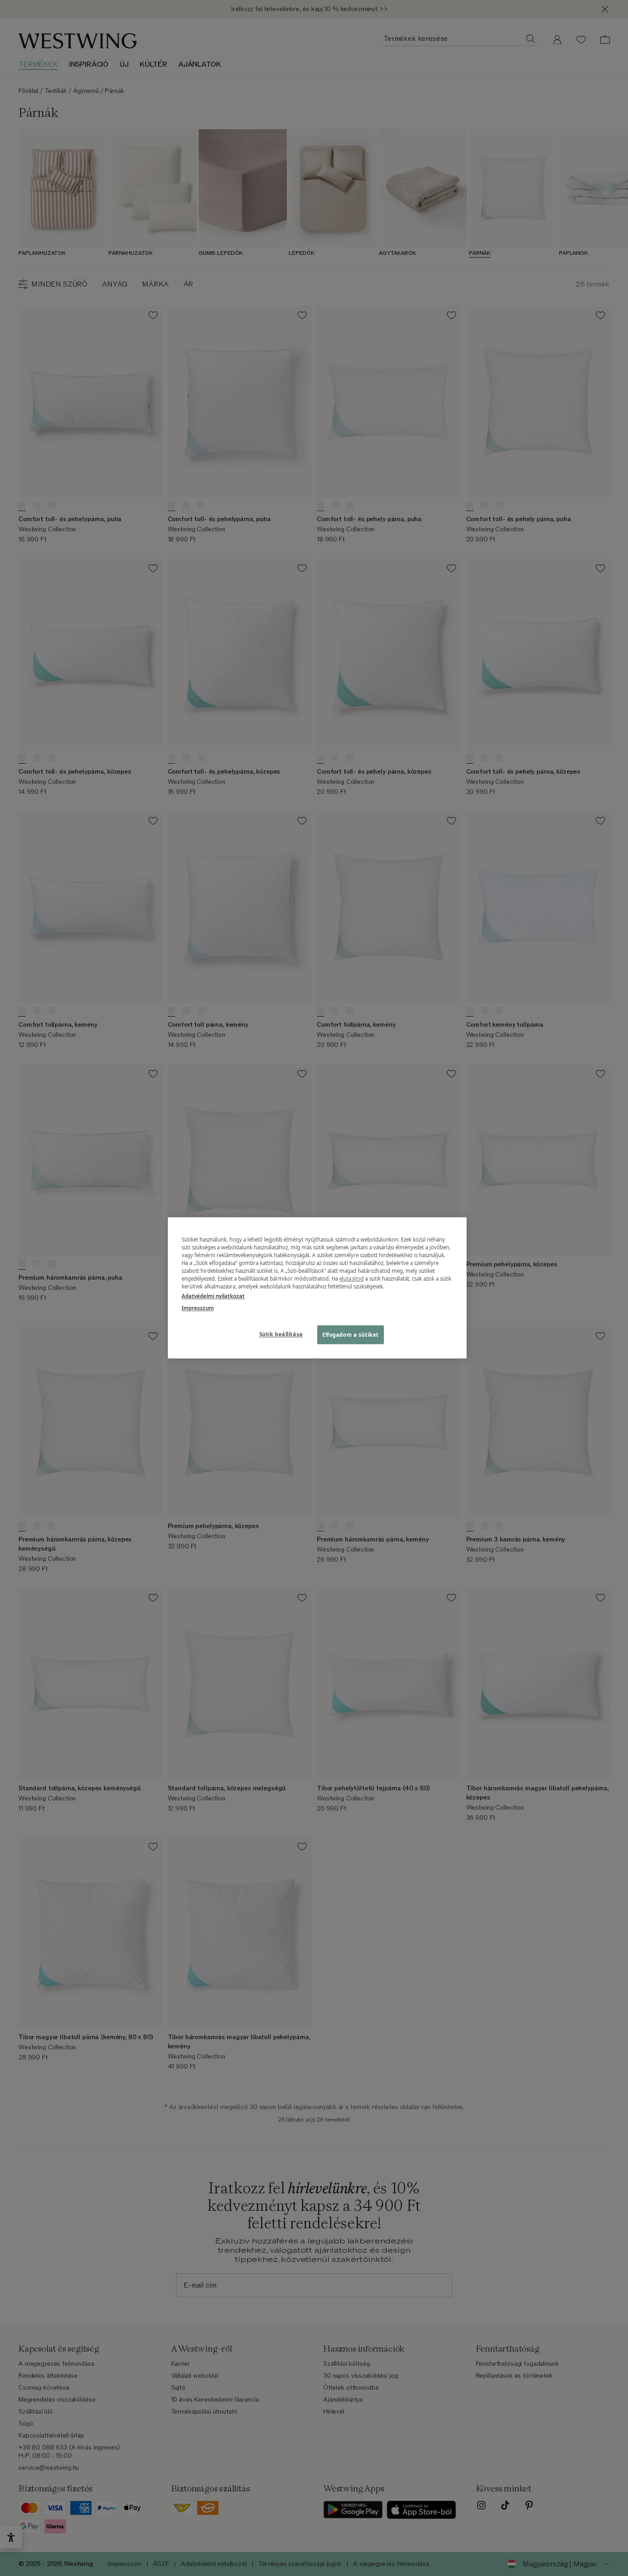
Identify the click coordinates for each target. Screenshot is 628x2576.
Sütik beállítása (281, 1334)
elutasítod (351, 1279)
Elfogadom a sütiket (351, 1335)
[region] (317, 1288)
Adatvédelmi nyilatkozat (213, 1297)
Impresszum (198, 1308)
